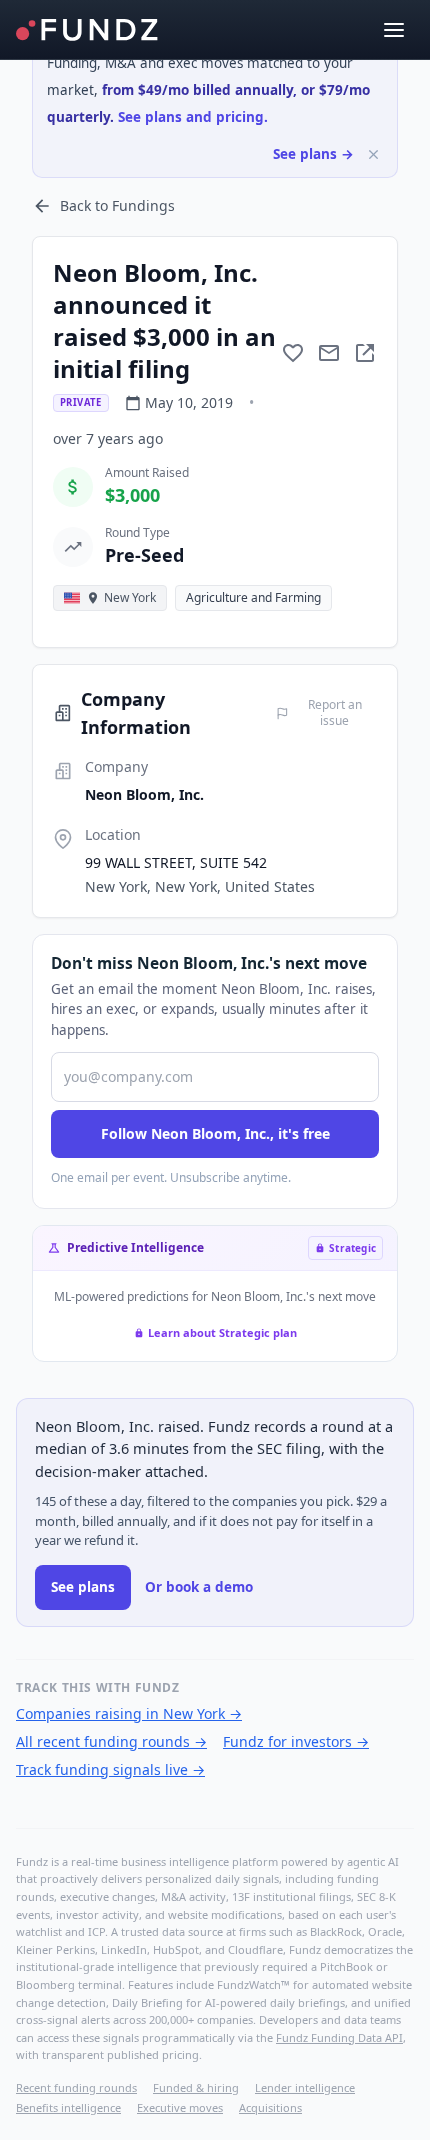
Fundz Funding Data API (339, 2037)
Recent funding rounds (76, 2087)
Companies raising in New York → (129, 1713)
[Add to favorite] (293, 353)
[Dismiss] (373, 154)
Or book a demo (199, 1587)
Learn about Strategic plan (222, 1332)
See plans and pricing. (193, 117)
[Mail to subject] (329, 353)
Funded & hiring (196, 2087)
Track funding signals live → (110, 1769)
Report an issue (335, 713)
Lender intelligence (305, 2087)
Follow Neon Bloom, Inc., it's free (215, 1133)
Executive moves (180, 2107)
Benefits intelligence (68, 2107)
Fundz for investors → (296, 1741)
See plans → (313, 154)
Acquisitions (270, 2107)
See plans (83, 1587)
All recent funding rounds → (111, 1741)
